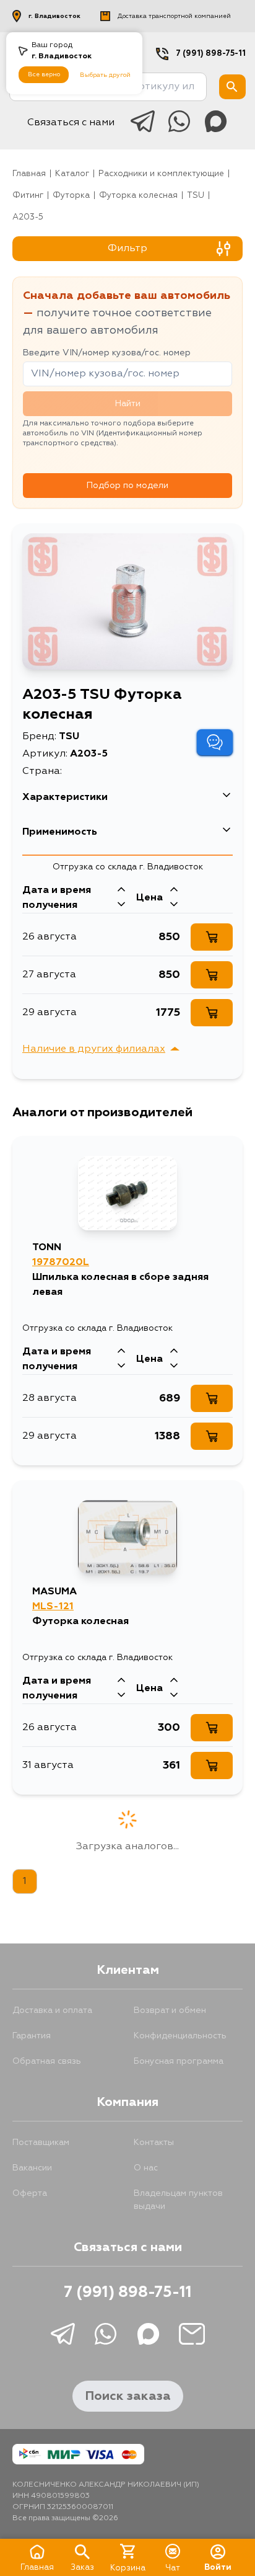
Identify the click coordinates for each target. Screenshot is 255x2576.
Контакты (154, 2143)
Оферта (30, 2193)
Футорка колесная (138, 196)
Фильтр (127, 249)
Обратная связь (47, 2061)
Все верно (44, 74)
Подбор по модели (127, 486)
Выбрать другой (105, 75)
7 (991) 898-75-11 (211, 54)
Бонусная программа (179, 2061)
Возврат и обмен (170, 2010)
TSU (196, 196)
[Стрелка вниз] (121, 905)
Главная (29, 174)
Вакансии (32, 2168)
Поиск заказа (128, 2396)
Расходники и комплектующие (161, 174)
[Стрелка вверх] (121, 890)
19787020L (61, 1263)
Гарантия (32, 2036)
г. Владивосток (54, 16)
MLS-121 (53, 1607)
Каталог (72, 174)
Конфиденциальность (180, 2036)
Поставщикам (41, 2143)
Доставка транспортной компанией (174, 16)
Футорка (71, 196)
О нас (146, 2168)
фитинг (28, 196)
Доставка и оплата (52, 2010)
